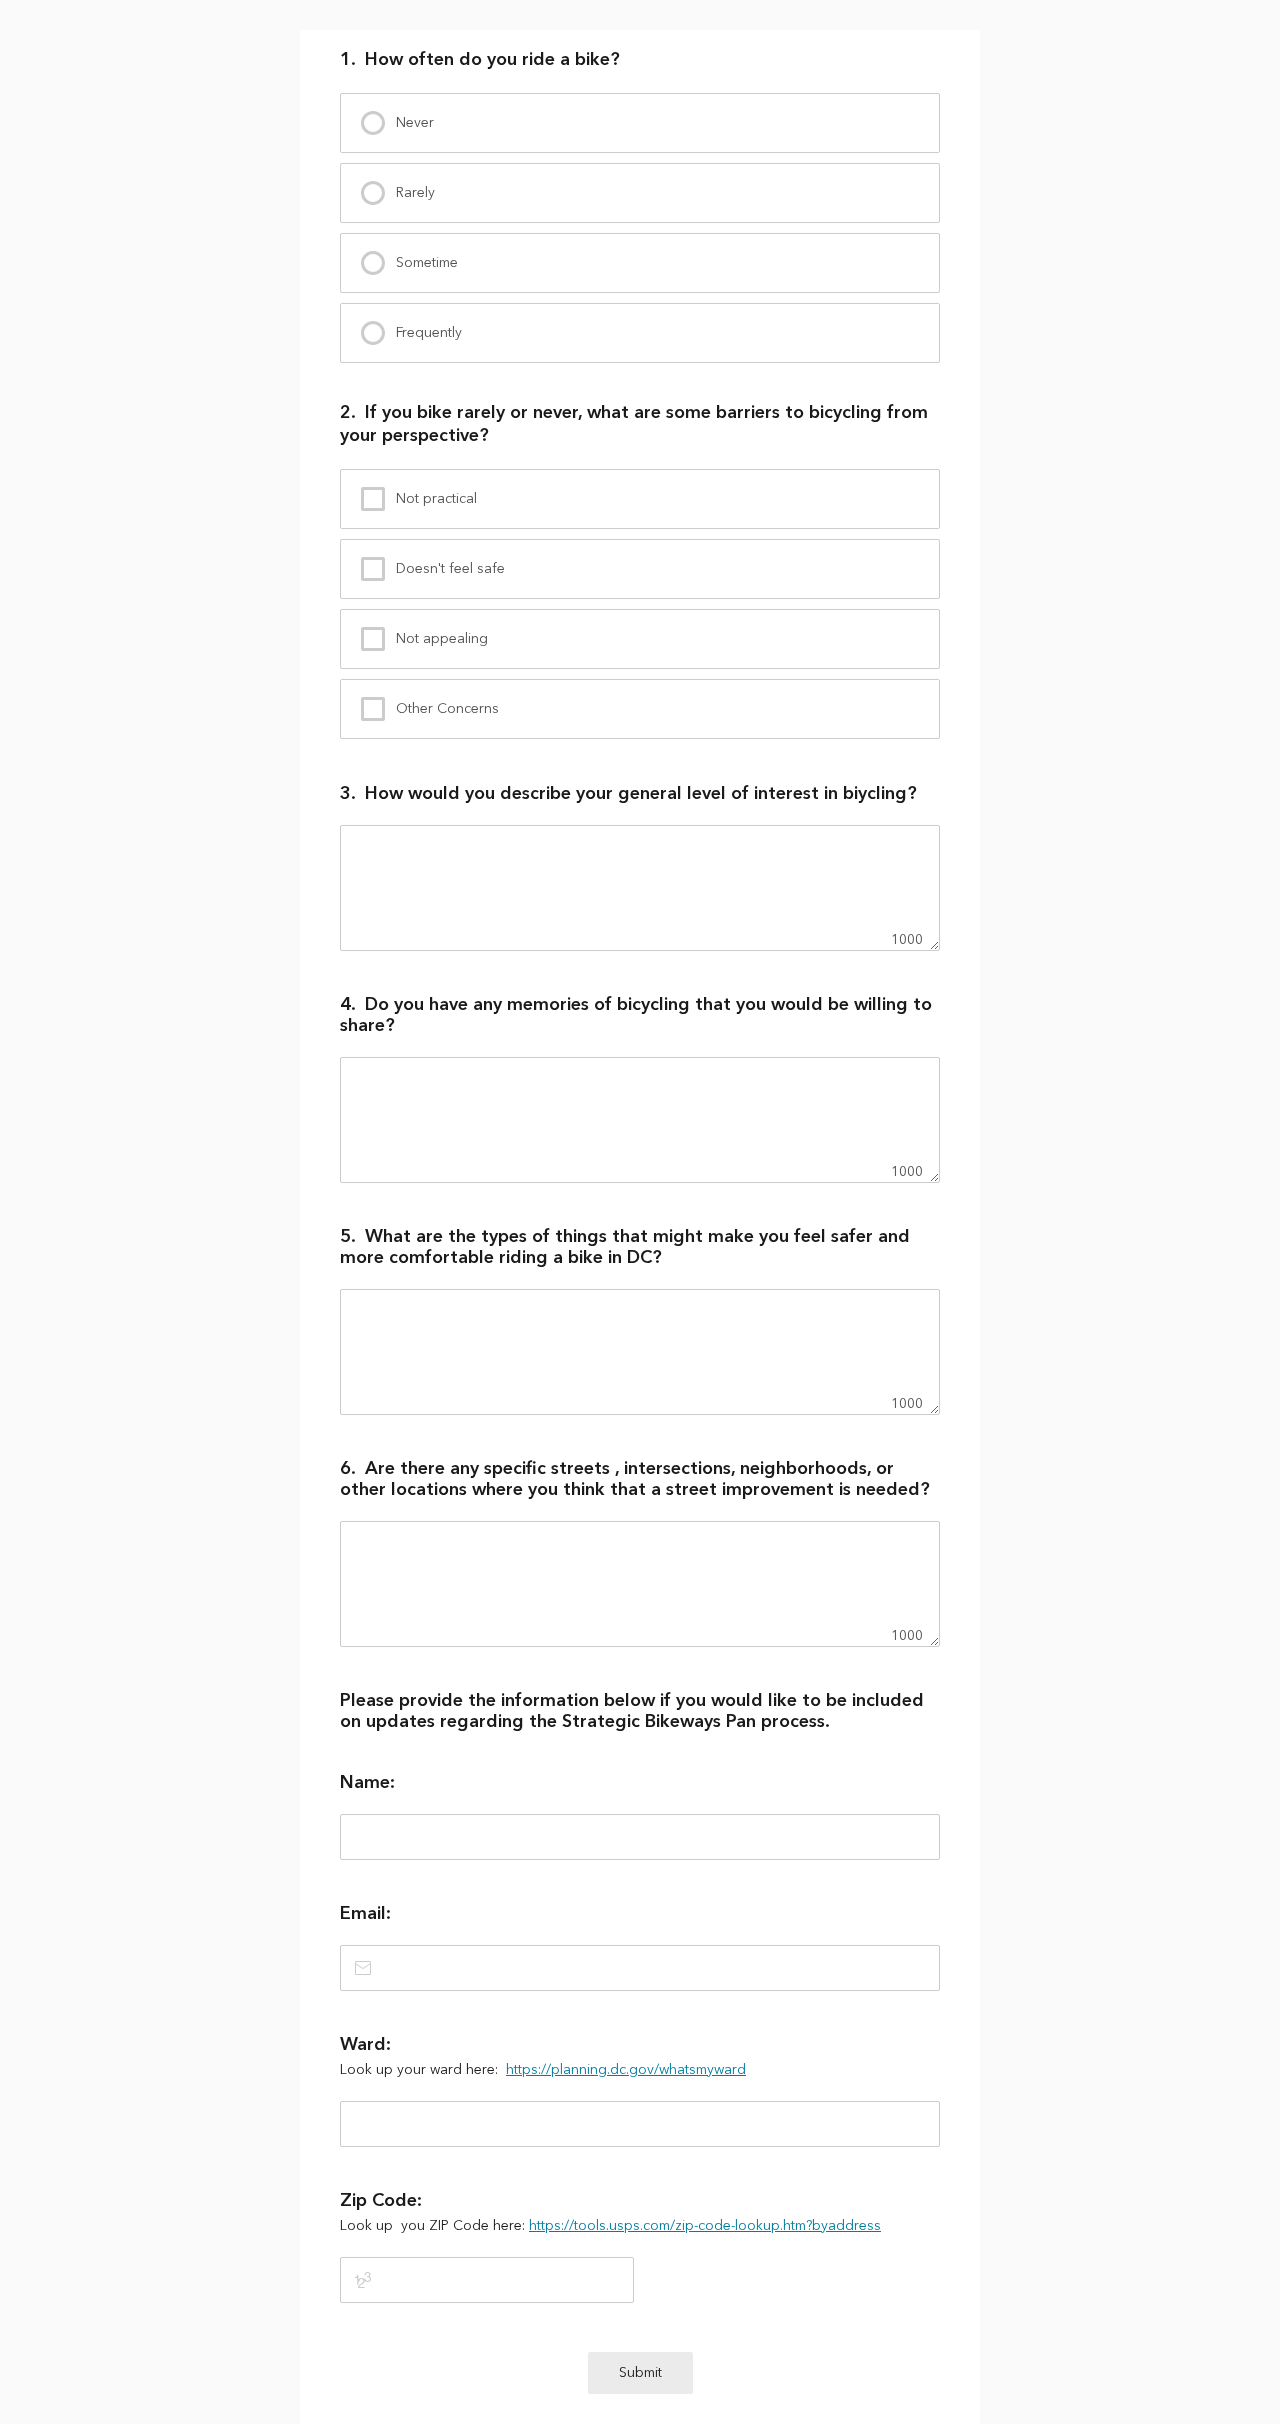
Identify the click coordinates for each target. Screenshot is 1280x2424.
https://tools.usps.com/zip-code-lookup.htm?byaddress (705, 2226)
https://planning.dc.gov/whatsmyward (626, 2070)
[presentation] (640, 123)
